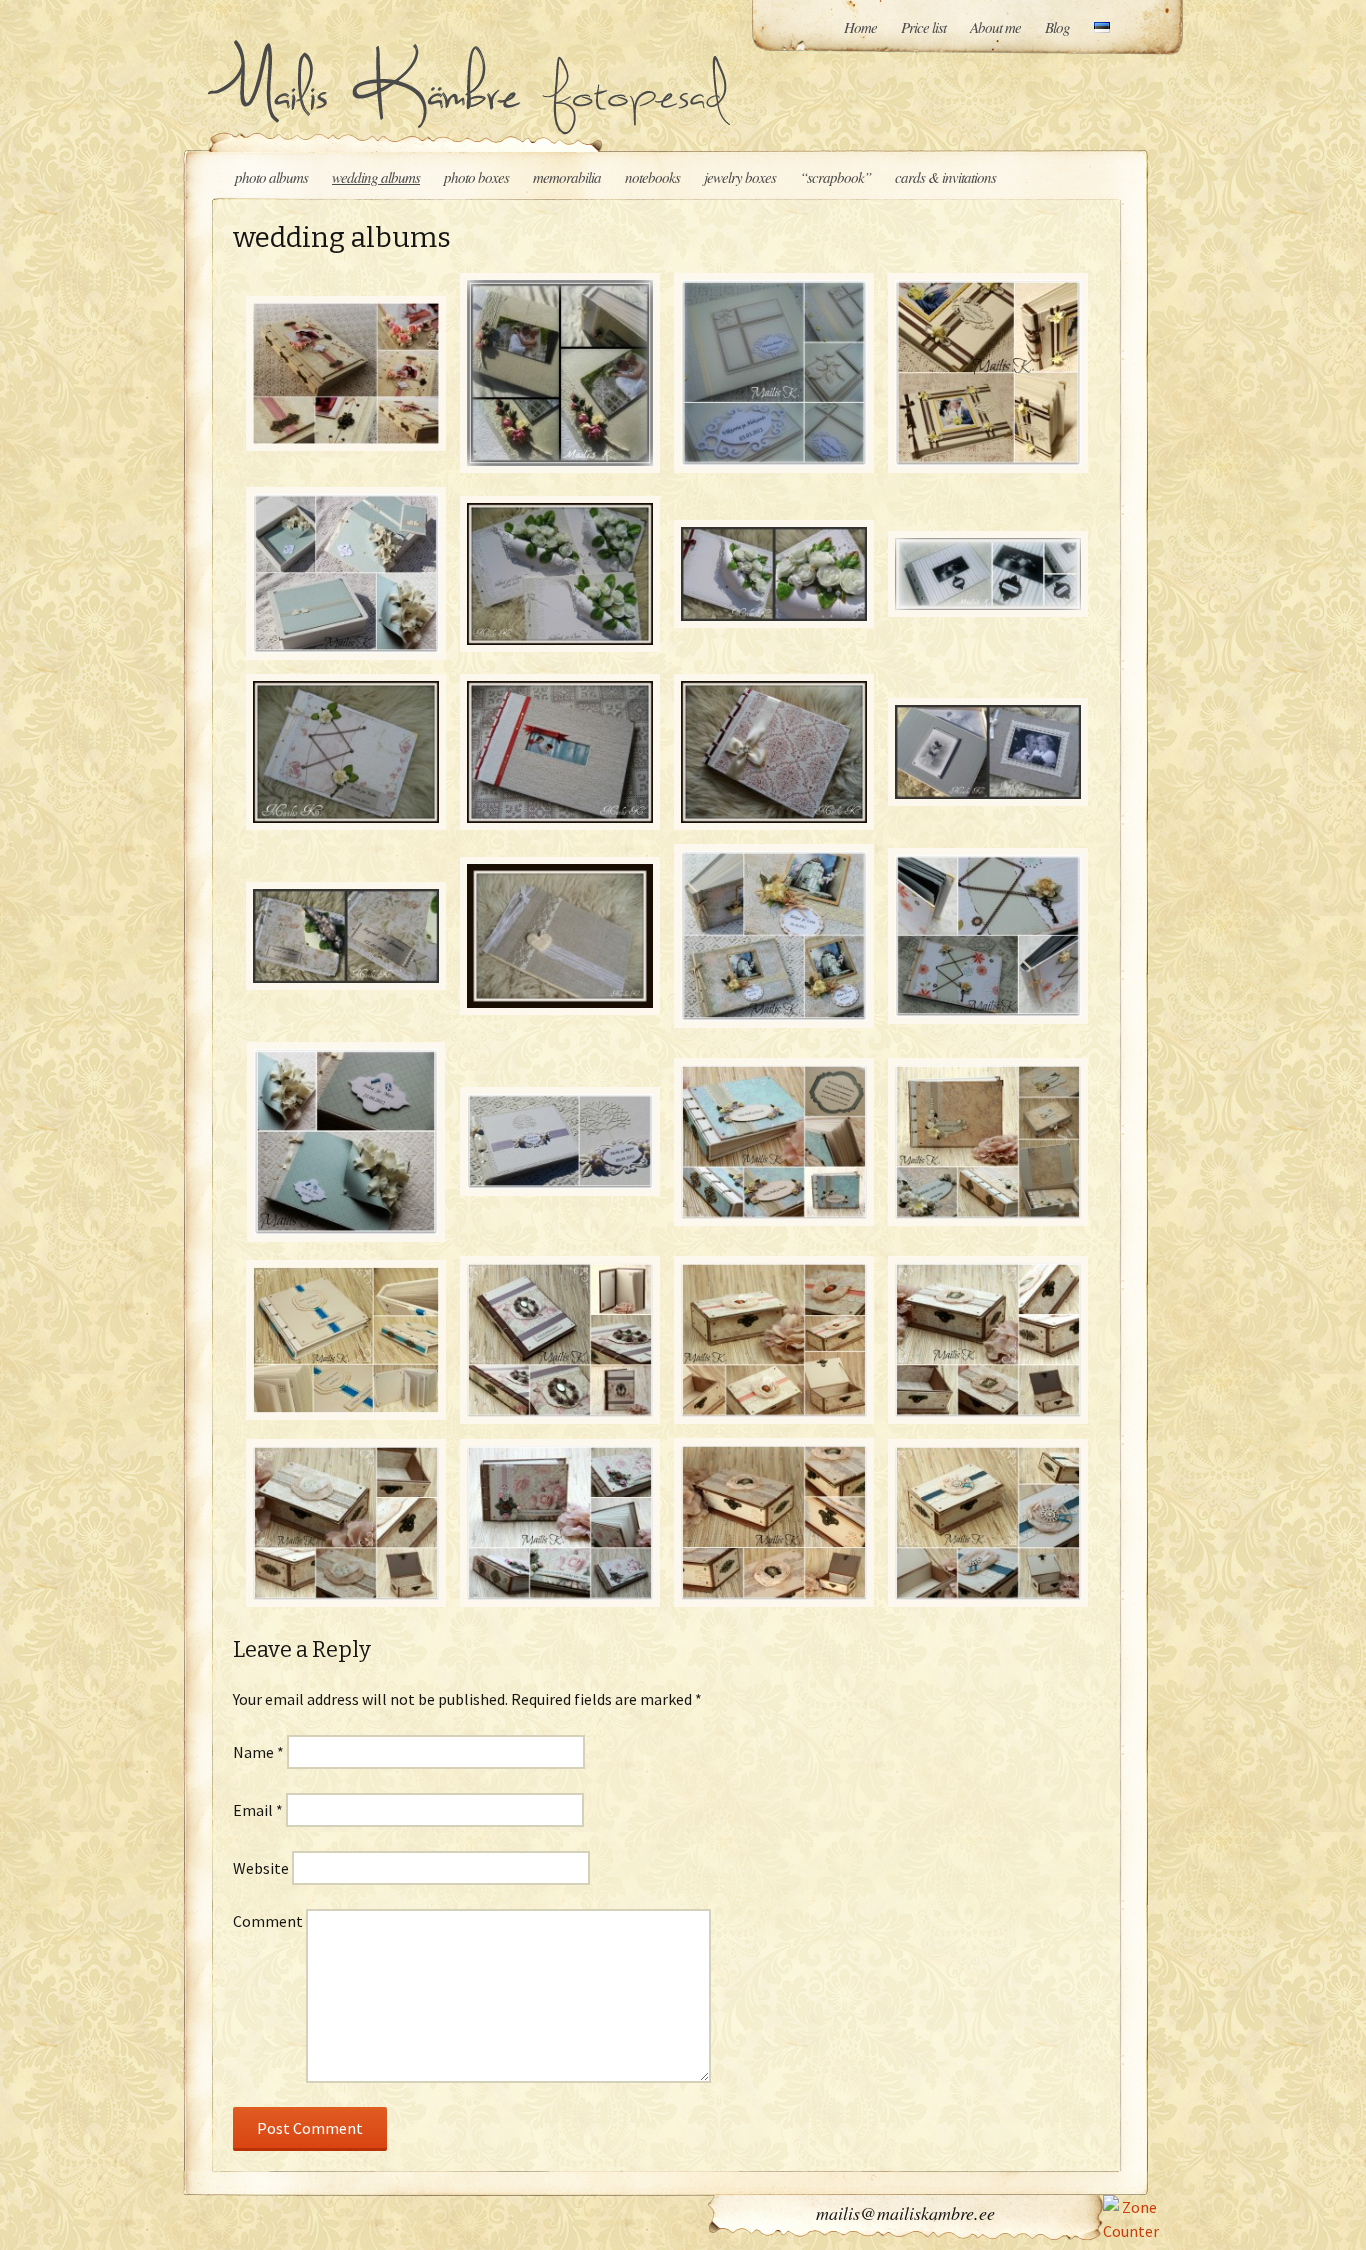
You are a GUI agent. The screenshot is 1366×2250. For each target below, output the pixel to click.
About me (995, 27)
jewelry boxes (740, 177)
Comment (268, 1921)
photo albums (271, 177)
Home (860, 27)
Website (261, 1868)
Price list (923, 27)
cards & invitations (945, 177)
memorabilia (567, 177)
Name (258, 1752)
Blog (1057, 27)
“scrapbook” (835, 177)
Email (258, 1810)
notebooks (652, 177)
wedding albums (376, 177)
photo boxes (476, 177)
